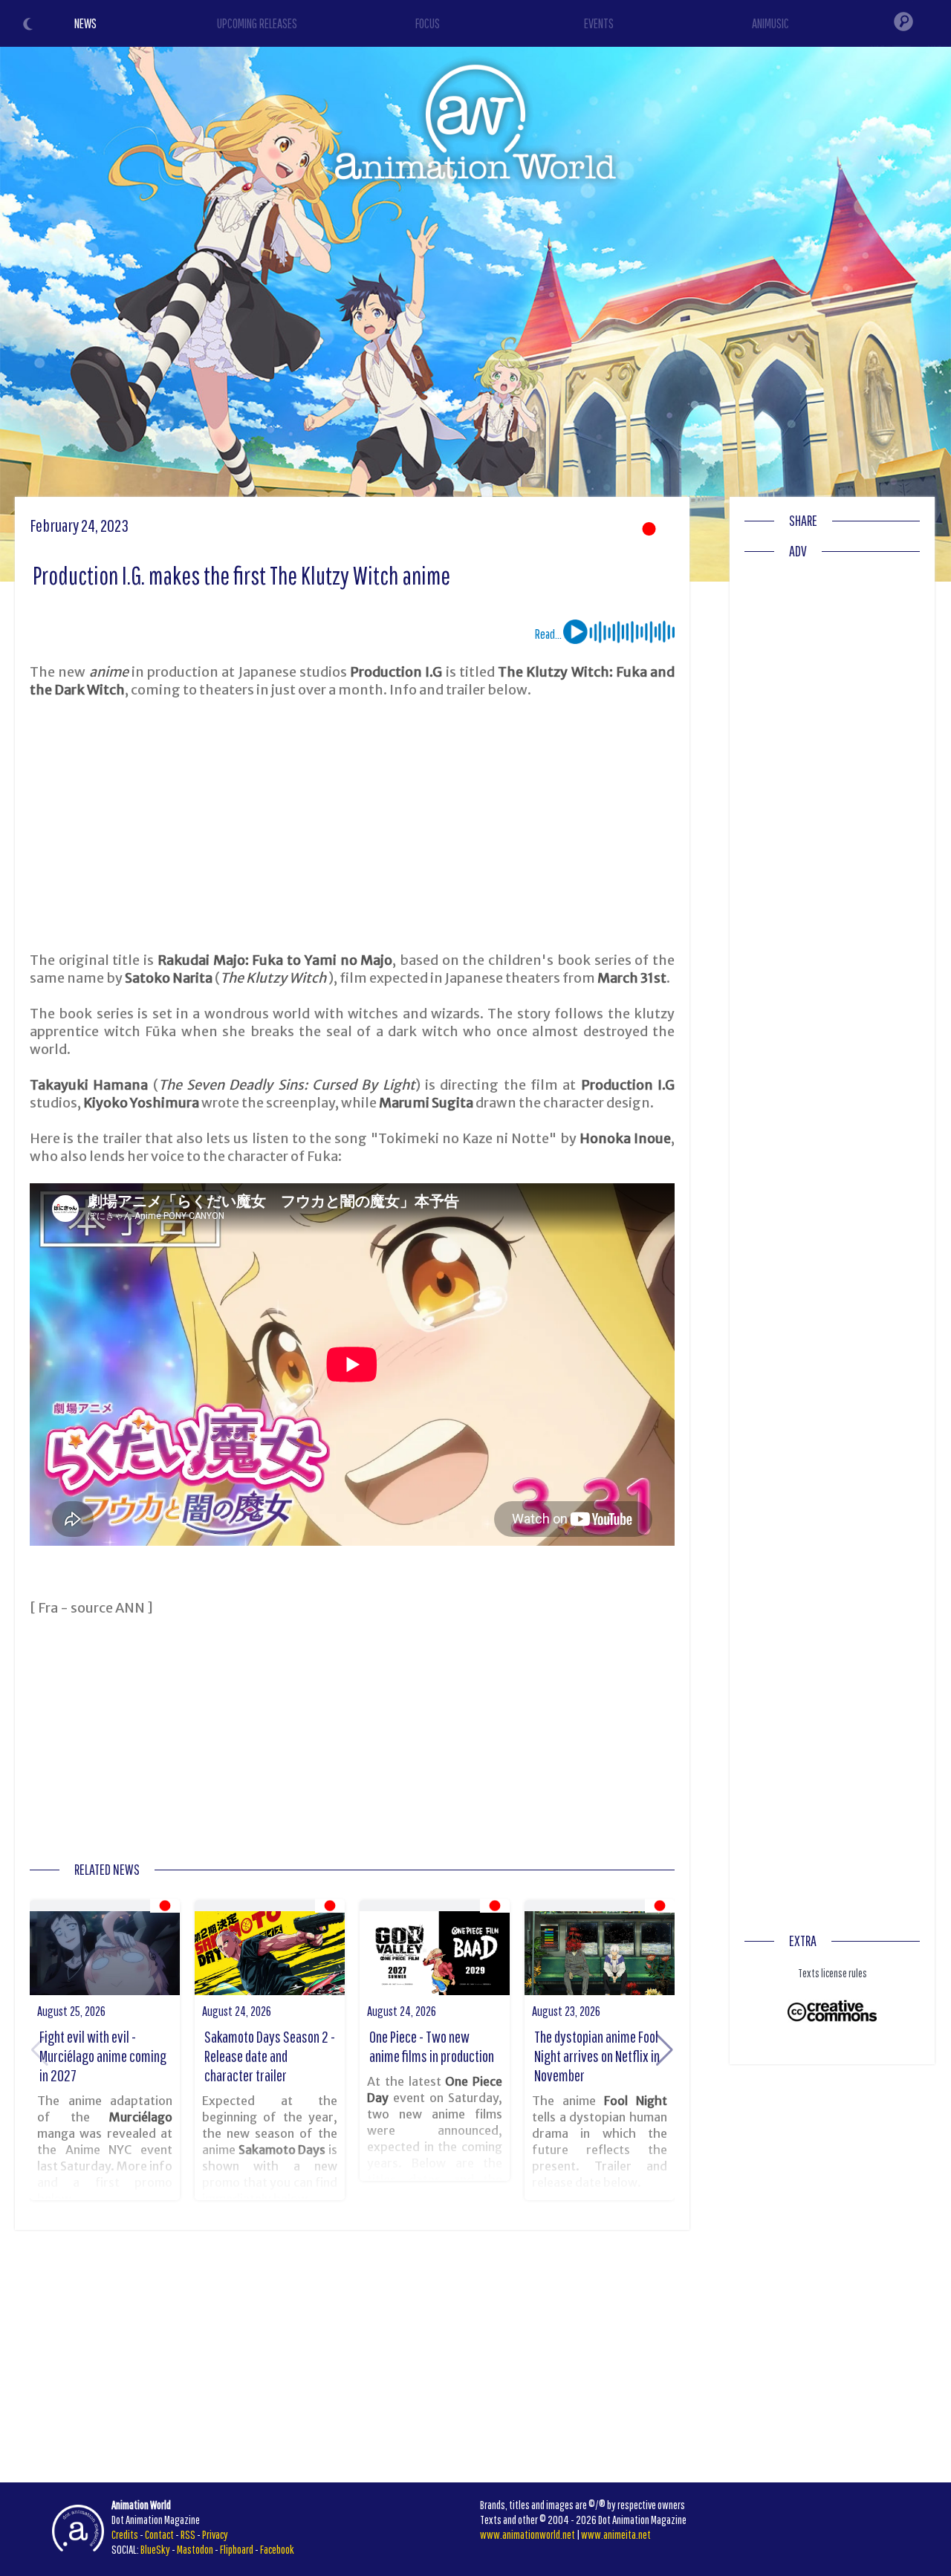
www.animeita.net (616, 2534)
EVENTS (599, 23)
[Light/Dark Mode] (30, 26)
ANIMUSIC (770, 23)
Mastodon (195, 2549)
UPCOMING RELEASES (257, 23)
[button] (665, 2050)
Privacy (215, 2534)
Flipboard (237, 2549)
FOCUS (428, 23)
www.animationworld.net (528, 2534)
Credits (125, 2534)
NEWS (85, 23)
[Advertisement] (352, 825)
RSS (188, 2534)
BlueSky (155, 2549)
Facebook (277, 2549)
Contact (159, 2534)
